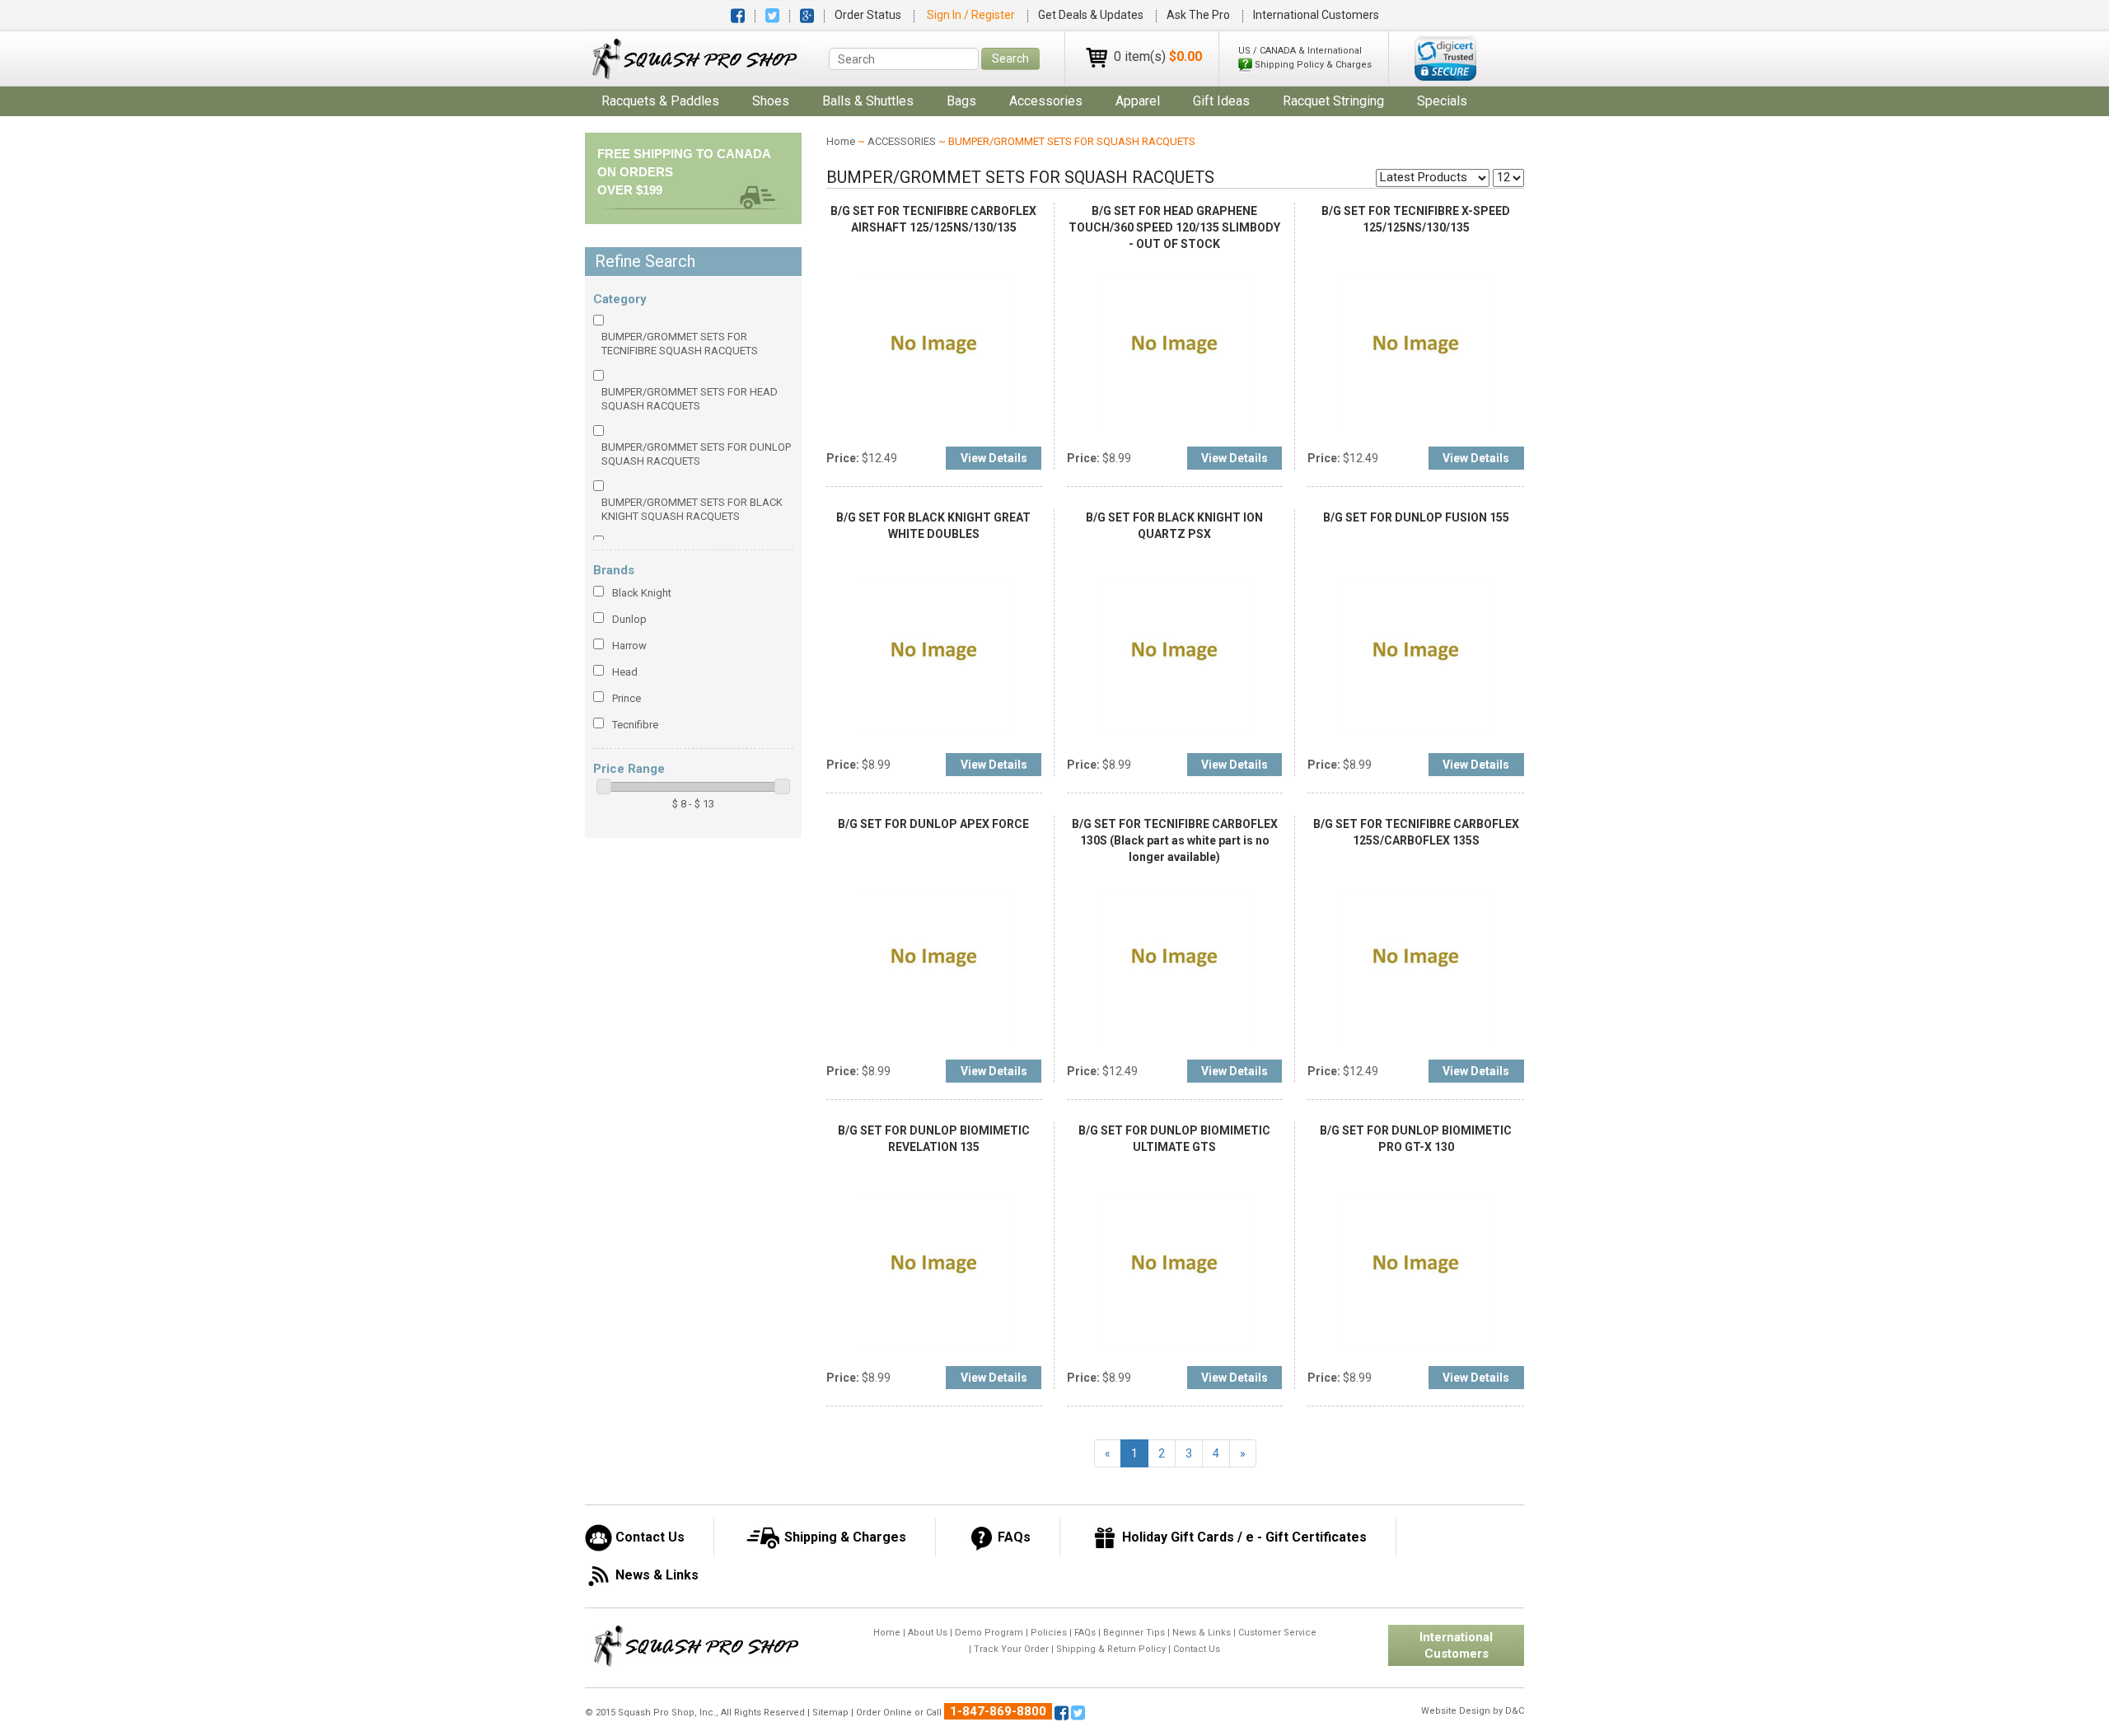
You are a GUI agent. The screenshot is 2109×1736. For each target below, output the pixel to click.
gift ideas (1221, 101)
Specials (1442, 101)
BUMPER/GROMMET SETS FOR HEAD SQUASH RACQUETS (690, 399)
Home (841, 141)
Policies (1049, 1633)
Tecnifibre (635, 725)
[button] (1445, 58)
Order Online (884, 1713)
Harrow (629, 646)
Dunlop (629, 619)
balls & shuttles (868, 101)
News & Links (1202, 1633)
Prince (627, 698)
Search (1010, 58)
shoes (771, 101)
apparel (1138, 101)
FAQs (1085, 1633)
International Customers (1316, 15)
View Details (994, 458)
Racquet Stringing (1333, 101)
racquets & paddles (660, 101)
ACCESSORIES (902, 141)
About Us (928, 1633)
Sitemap (830, 1713)
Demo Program (989, 1633)
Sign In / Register (972, 15)
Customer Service (1277, 1633)
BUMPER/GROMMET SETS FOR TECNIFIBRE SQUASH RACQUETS (680, 344)
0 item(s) (1158, 56)
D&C (1515, 1711)
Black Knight (642, 593)
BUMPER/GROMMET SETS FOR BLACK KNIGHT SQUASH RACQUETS (692, 509)
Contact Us (1197, 1649)
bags (961, 101)
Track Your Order (1011, 1649)
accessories (1046, 101)
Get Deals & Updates (1091, 15)
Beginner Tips (1134, 1633)
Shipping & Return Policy (1111, 1649)
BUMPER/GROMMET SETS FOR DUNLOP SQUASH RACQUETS (696, 454)
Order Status (868, 15)
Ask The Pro (1198, 15)
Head (625, 672)
